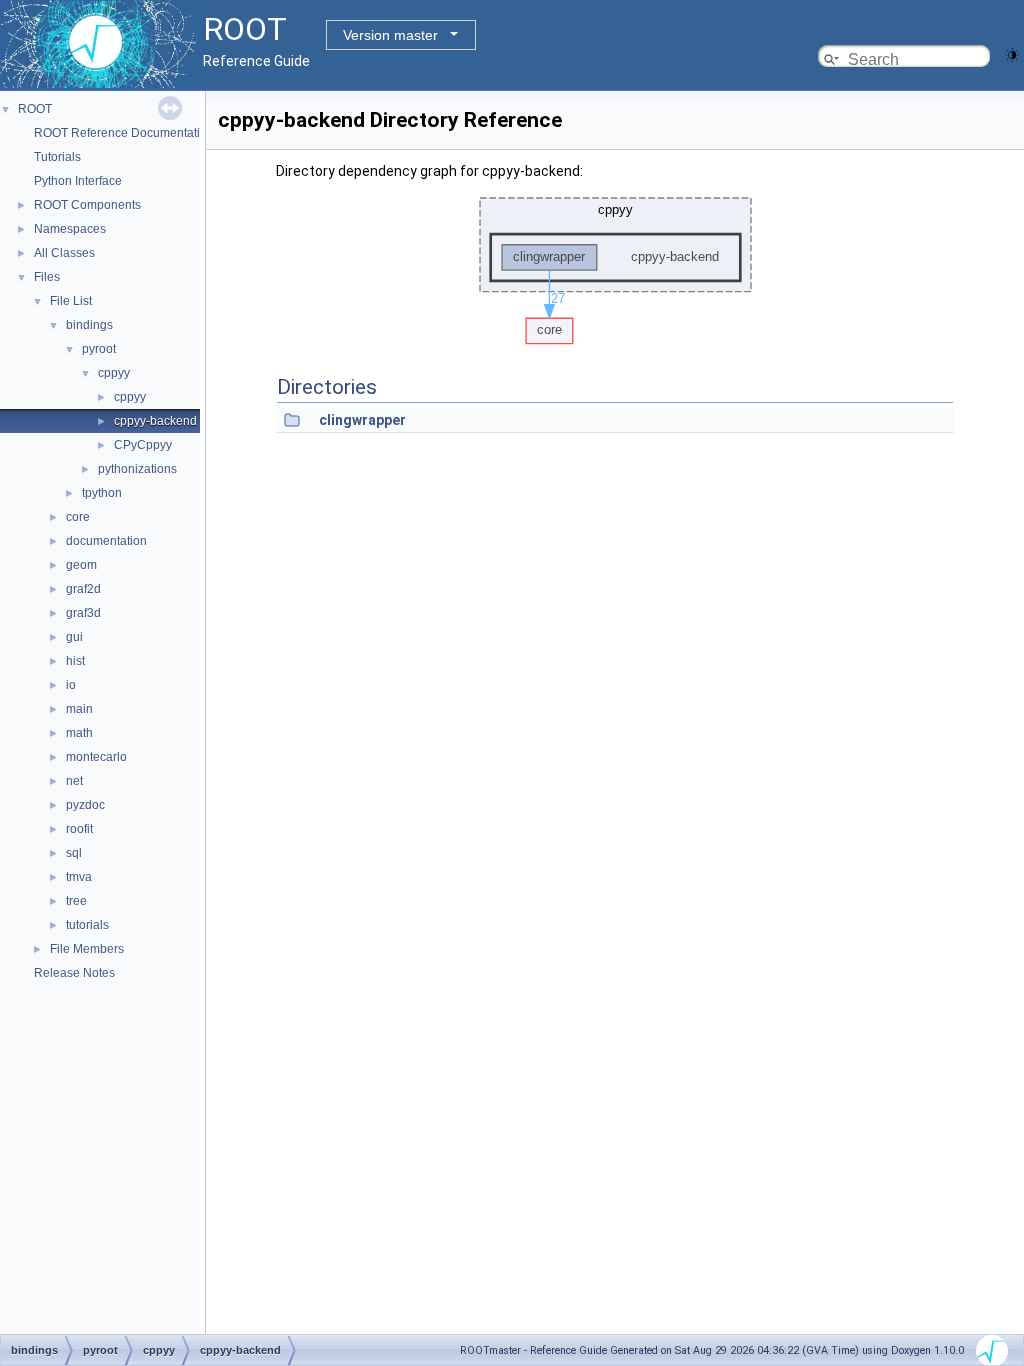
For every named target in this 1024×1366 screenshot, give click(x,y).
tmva (79, 877)
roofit (79, 829)
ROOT (35, 109)
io (71, 685)
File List (71, 301)
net (74, 781)
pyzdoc (85, 805)
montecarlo (96, 757)
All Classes (64, 253)
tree (76, 901)
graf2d (83, 589)
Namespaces (70, 229)
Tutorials (57, 157)
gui (74, 637)
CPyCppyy (143, 445)
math (79, 733)
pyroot (99, 349)
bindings (89, 325)
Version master (390, 35)
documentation (106, 541)
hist (75, 661)
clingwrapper (362, 420)
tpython (102, 493)
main (79, 709)
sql (74, 853)
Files (47, 277)
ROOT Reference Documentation (124, 133)
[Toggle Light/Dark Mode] (1012, 53)
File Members (87, 949)
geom (81, 565)
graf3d (83, 613)
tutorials (87, 925)
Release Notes (74, 973)
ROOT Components (87, 205)
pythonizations (137, 469)
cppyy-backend (155, 421)
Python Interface (78, 181)
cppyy (114, 373)
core (78, 517)
